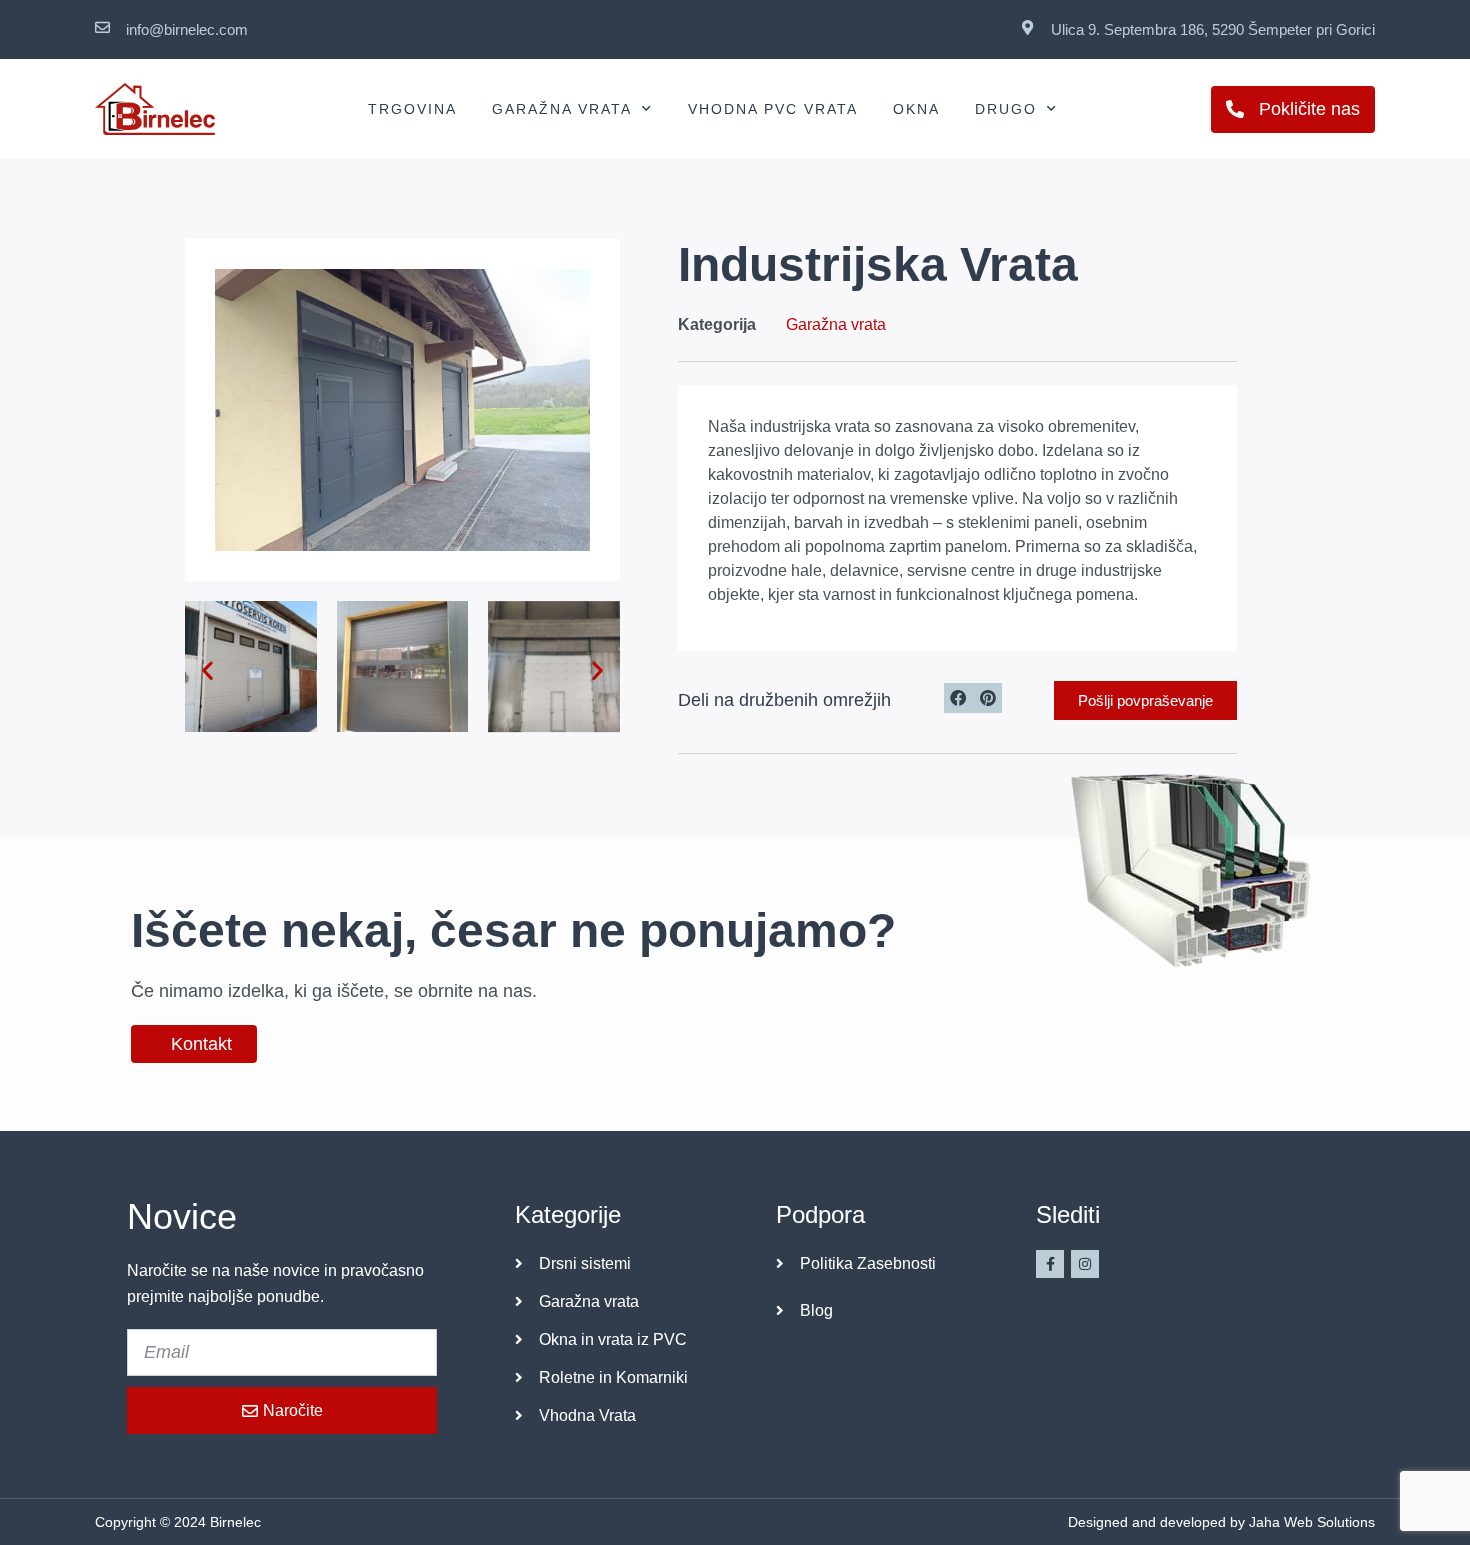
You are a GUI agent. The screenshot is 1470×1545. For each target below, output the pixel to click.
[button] (207, 670)
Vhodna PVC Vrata (773, 109)
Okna (916, 109)
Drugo (1006, 109)
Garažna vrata (562, 109)
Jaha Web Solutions (1312, 1522)
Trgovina (412, 109)
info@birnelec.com (187, 29)
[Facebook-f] (1050, 1264)
